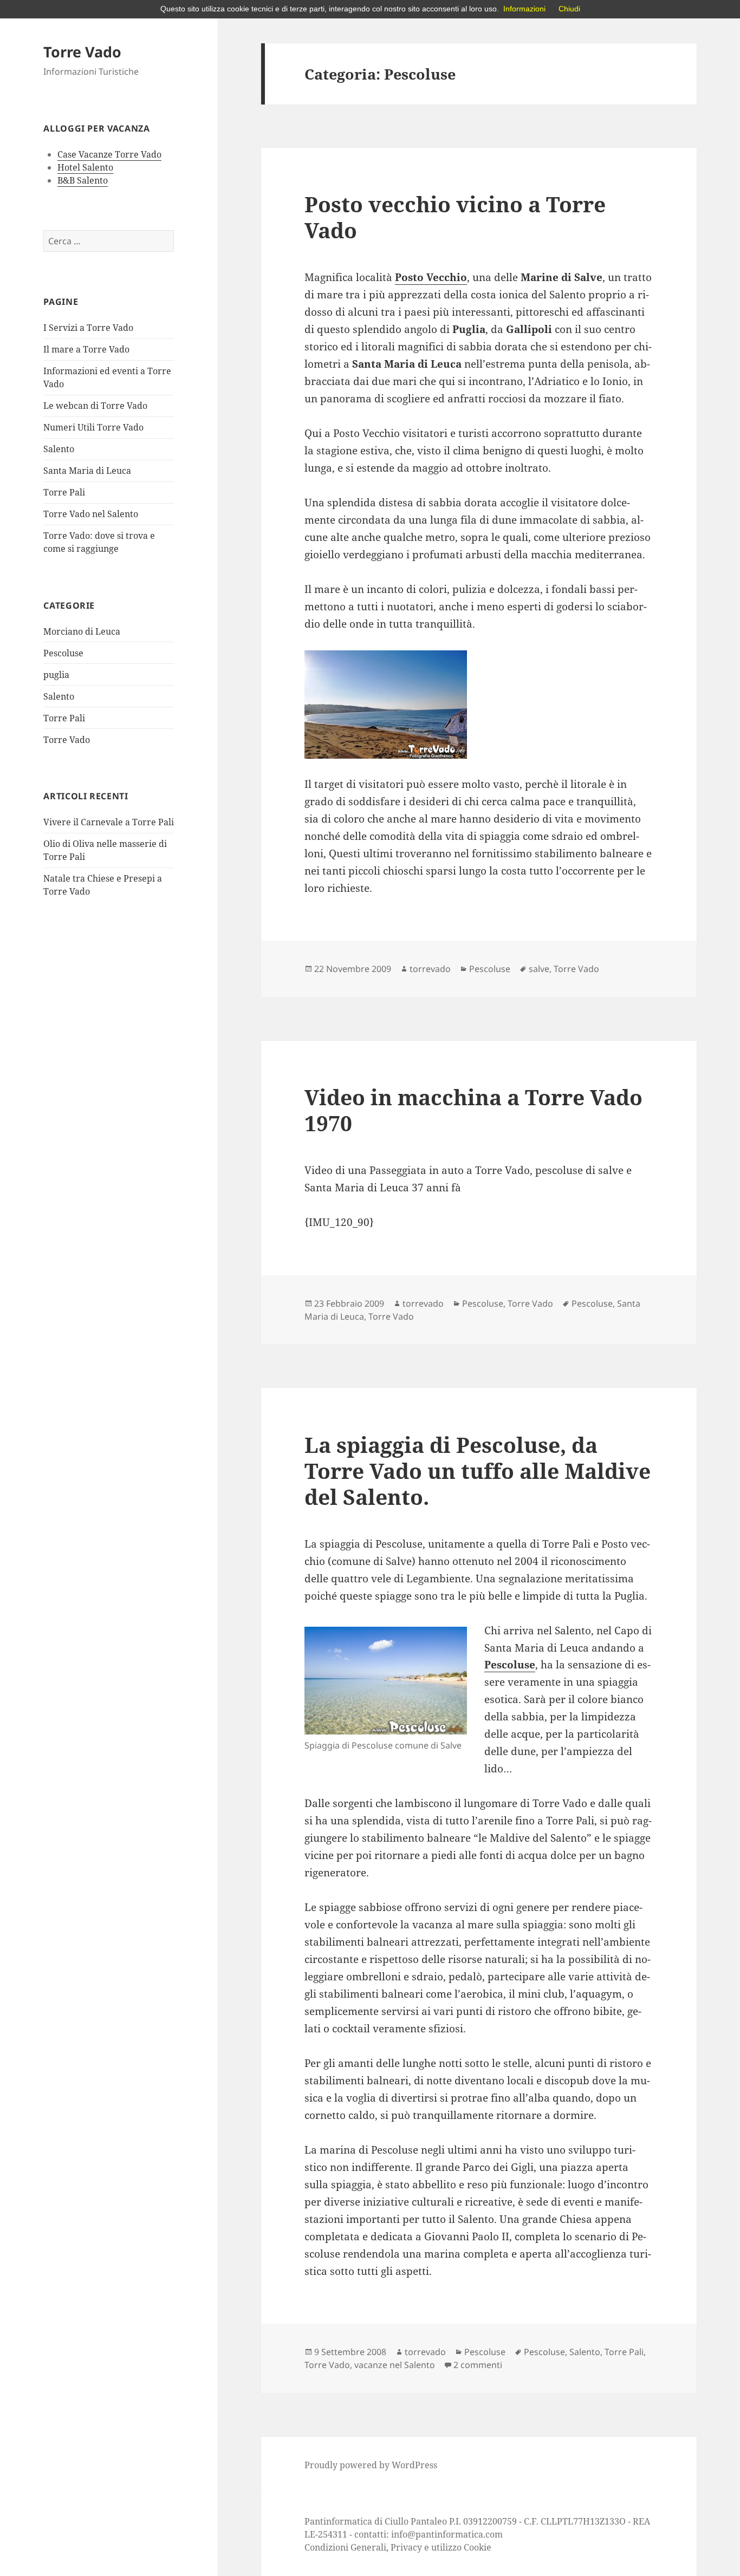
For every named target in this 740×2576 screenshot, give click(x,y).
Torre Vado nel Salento (91, 514)
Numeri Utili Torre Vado (93, 427)
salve (539, 969)
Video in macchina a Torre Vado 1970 (473, 1110)
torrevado (430, 969)
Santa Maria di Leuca (87, 471)
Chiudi (569, 9)
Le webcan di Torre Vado (95, 406)
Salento (59, 449)
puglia (56, 675)
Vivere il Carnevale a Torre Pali (109, 822)
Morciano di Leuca (82, 631)
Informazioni (524, 9)
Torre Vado (82, 52)
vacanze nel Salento (395, 2365)
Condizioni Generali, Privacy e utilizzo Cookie (398, 2547)
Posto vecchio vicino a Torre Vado (455, 217)
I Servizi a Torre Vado (88, 328)
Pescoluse (63, 653)
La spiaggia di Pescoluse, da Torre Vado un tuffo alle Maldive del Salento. (478, 1470)
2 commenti (478, 2365)
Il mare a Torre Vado (86, 349)
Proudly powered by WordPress (371, 2465)
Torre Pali (64, 492)
